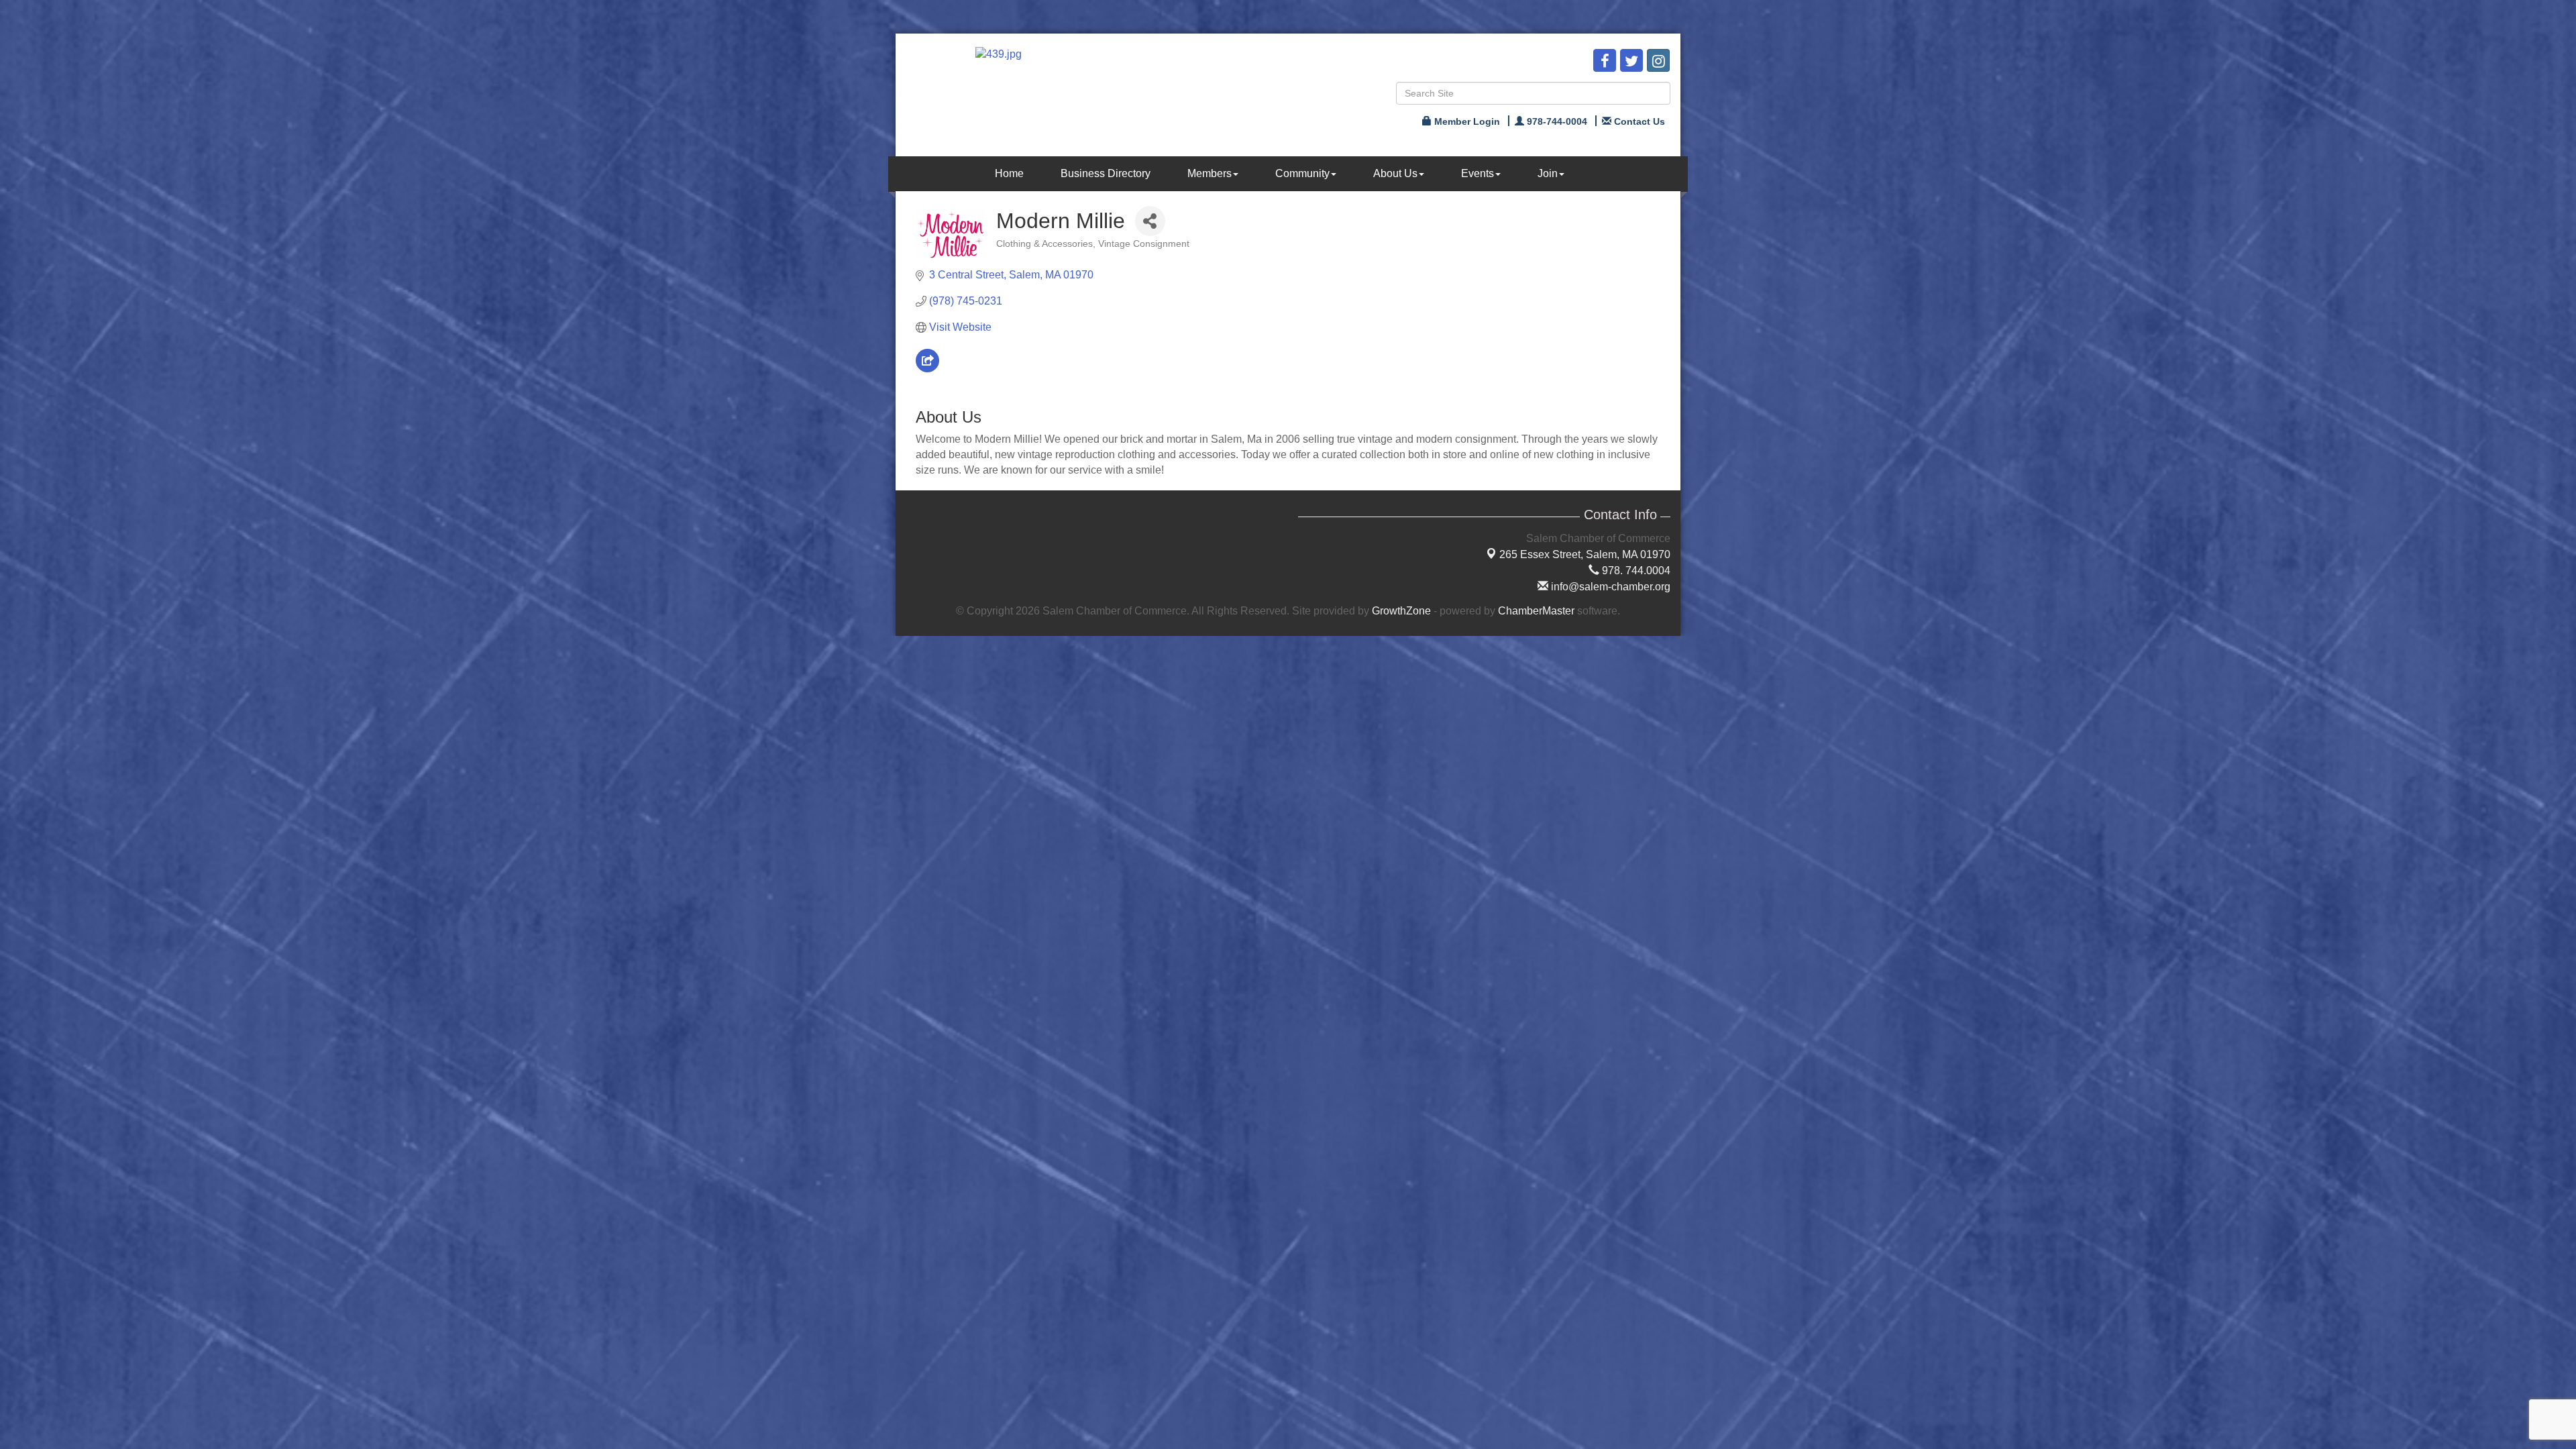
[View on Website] (927, 369)
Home (1009, 173)
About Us (1395, 173)
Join (1548, 173)
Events (1478, 173)
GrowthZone (1401, 611)
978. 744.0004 (1635, 571)
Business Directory (1106, 173)
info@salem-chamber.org (1609, 587)
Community (1302, 173)
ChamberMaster (1536, 611)
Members (1210, 173)
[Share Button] (1150, 221)
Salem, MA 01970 (1585, 554)
